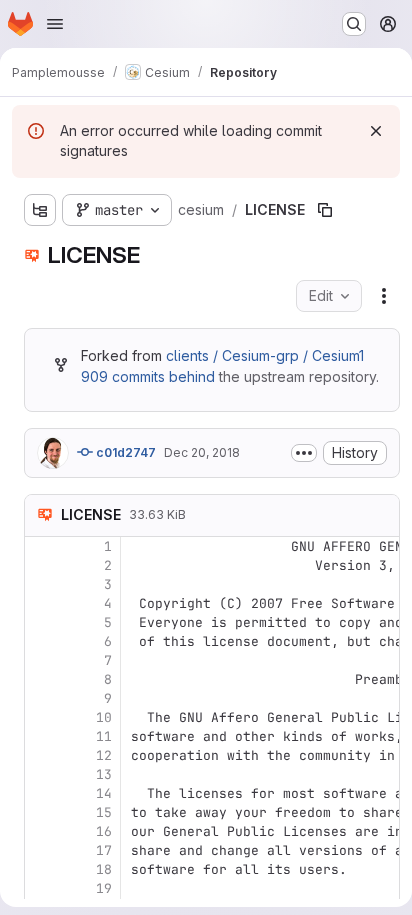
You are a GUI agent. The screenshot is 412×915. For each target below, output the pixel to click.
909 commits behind (148, 376)
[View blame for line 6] (42, 641)
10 (104, 717)
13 (104, 774)
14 (104, 793)
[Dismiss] (376, 131)
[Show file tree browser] (40, 210)
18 (104, 869)
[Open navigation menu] (55, 24)
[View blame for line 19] (42, 888)
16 (104, 831)
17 (104, 850)
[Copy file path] (325, 210)
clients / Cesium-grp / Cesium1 (265, 355)
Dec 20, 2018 (202, 452)
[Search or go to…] (354, 24)
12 (104, 755)
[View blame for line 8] (42, 679)
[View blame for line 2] (42, 565)
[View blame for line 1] (42, 546)
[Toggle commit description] (304, 453)
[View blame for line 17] (42, 850)
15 (104, 812)
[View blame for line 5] (42, 622)
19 (104, 888)
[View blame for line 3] (42, 584)
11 (104, 736)
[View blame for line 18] (42, 869)
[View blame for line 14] (42, 793)
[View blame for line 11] (42, 736)
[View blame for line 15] (42, 812)
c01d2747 (124, 452)
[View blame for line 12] (42, 755)
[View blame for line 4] (42, 603)
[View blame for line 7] (42, 660)
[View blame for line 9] (42, 698)
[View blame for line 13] (42, 774)
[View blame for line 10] (42, 717)
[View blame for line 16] (42, 831)
